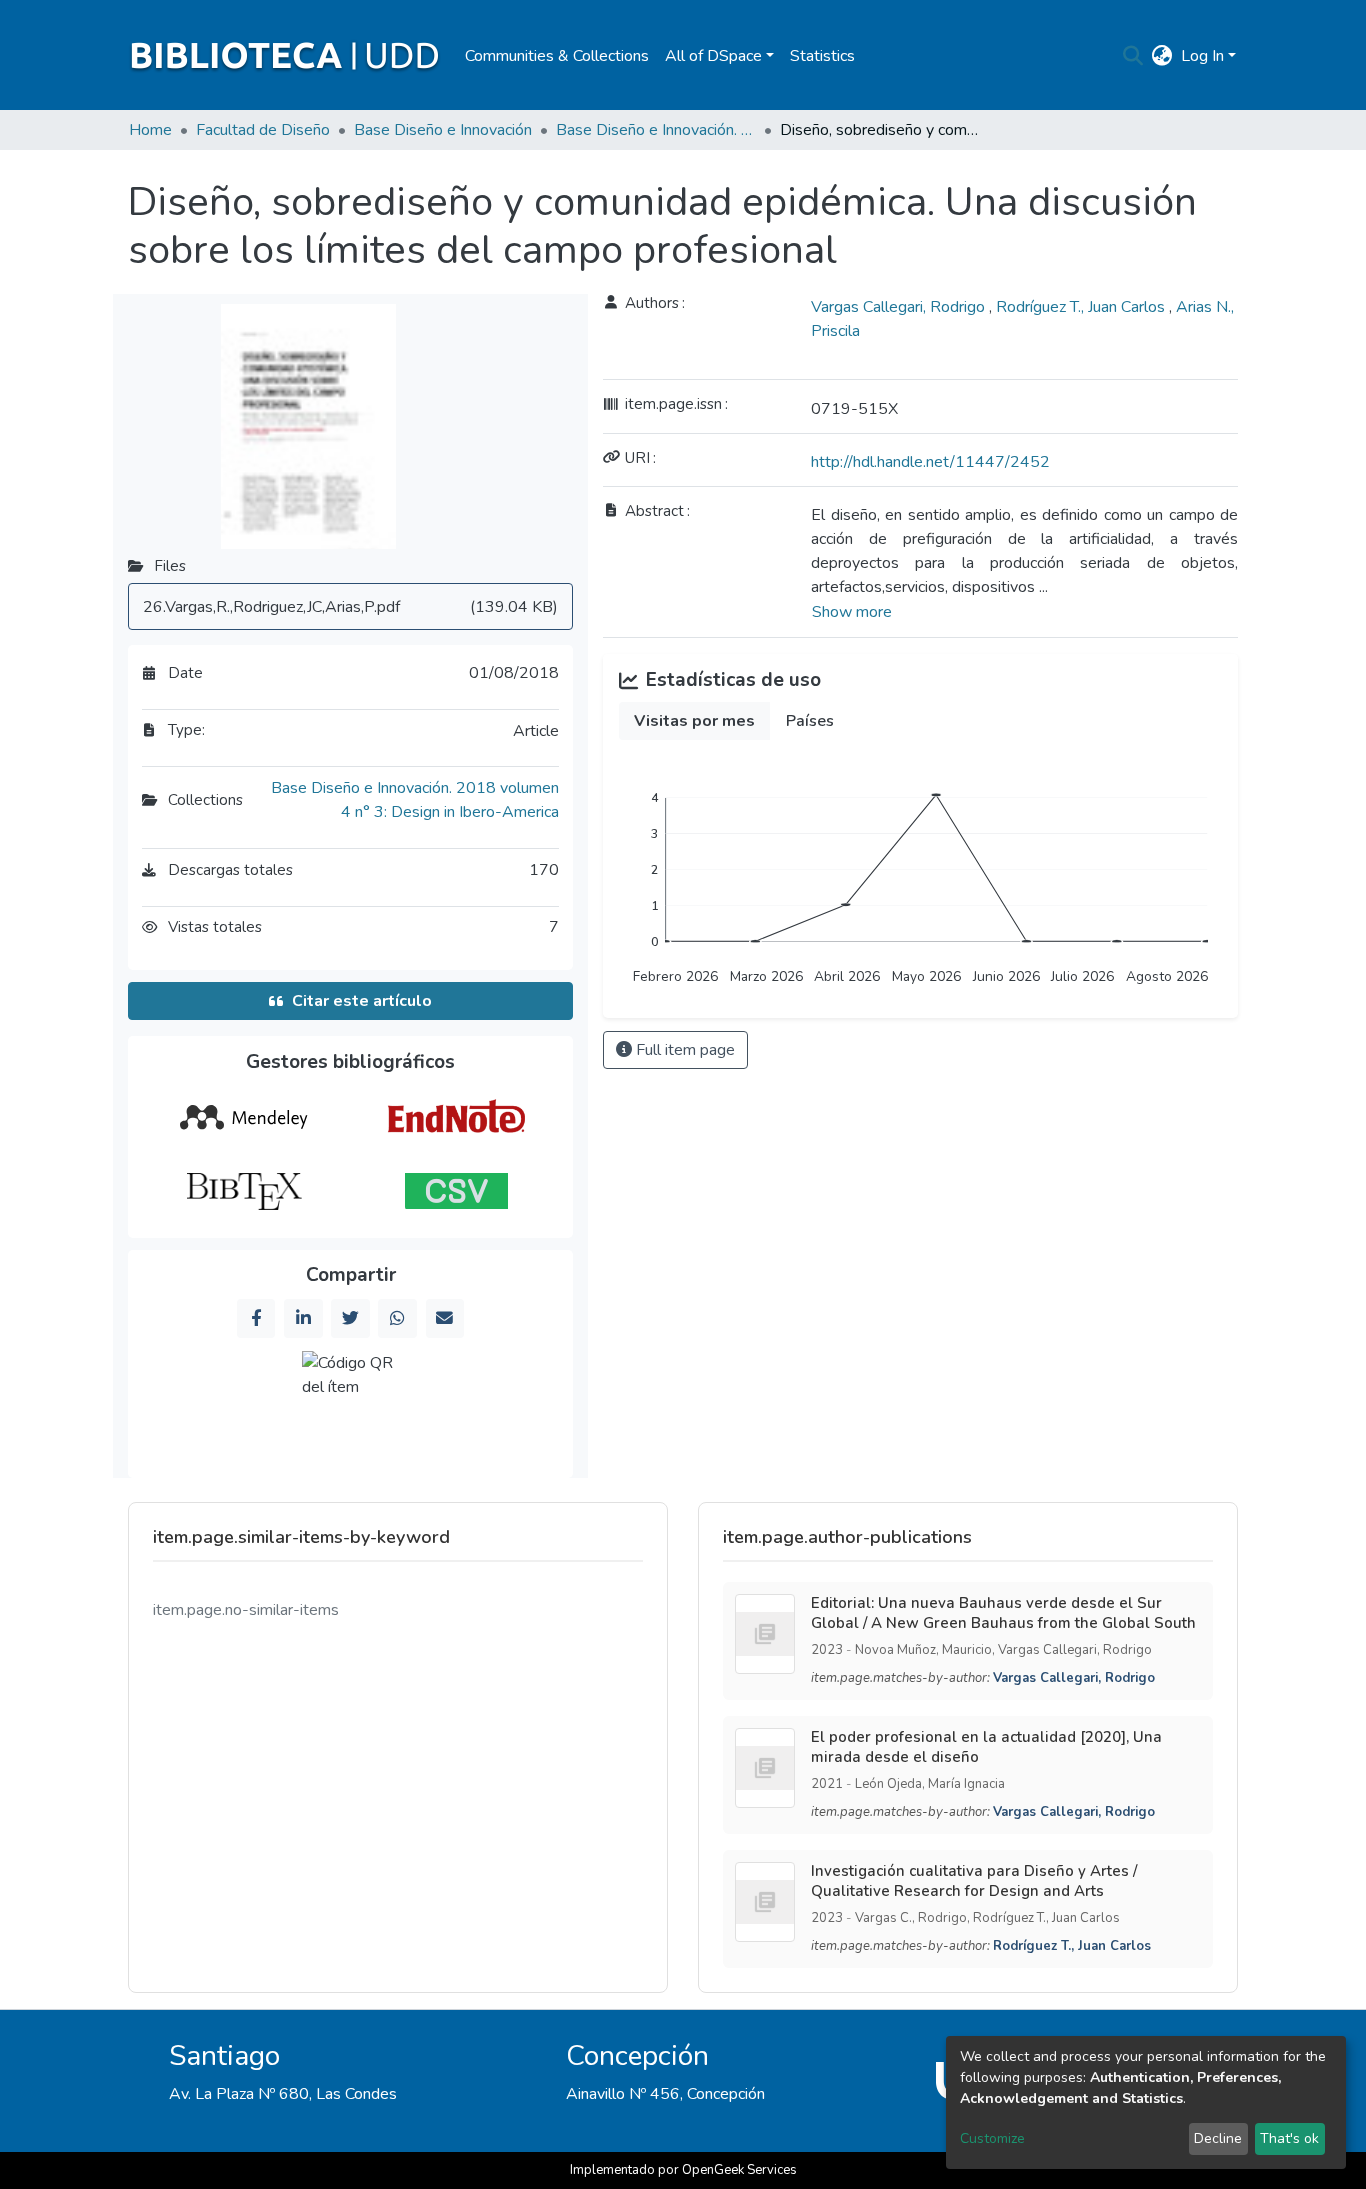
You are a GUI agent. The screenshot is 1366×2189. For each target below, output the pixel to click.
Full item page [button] (683, 1050)
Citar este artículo (362, 1001)
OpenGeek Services (739, 2170)
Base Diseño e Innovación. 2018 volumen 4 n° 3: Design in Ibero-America (656, 130)
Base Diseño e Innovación (443, 130)
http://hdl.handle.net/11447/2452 (930, 462)
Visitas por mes (694, 721)
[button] (1162, 56)
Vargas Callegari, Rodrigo (900, 307)
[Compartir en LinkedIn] (303, 1318)
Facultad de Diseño (263, 130)
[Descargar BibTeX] (243, 1191)
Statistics (822, 56)
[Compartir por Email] (445, 1318)
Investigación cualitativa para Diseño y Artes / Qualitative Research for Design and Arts (974, 1881)
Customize (992, 2138)
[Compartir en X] (350, 1318)
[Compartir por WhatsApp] (397, 1318)
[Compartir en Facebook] (256, 1318)
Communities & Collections (557, 56)
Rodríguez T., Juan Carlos (1082, 307)
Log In (1202, 56)
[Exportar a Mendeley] (243, 1118)
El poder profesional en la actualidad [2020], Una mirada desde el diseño (986, 1747)
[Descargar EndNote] (456, 1118)
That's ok (1289, 2138)
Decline (1218, 2138)
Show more (852, 612)
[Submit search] (1133, 56)
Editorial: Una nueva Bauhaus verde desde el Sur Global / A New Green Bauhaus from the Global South (1003, 1613)
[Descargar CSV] (456, 1191)
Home (150, 130)
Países (810, 721)
